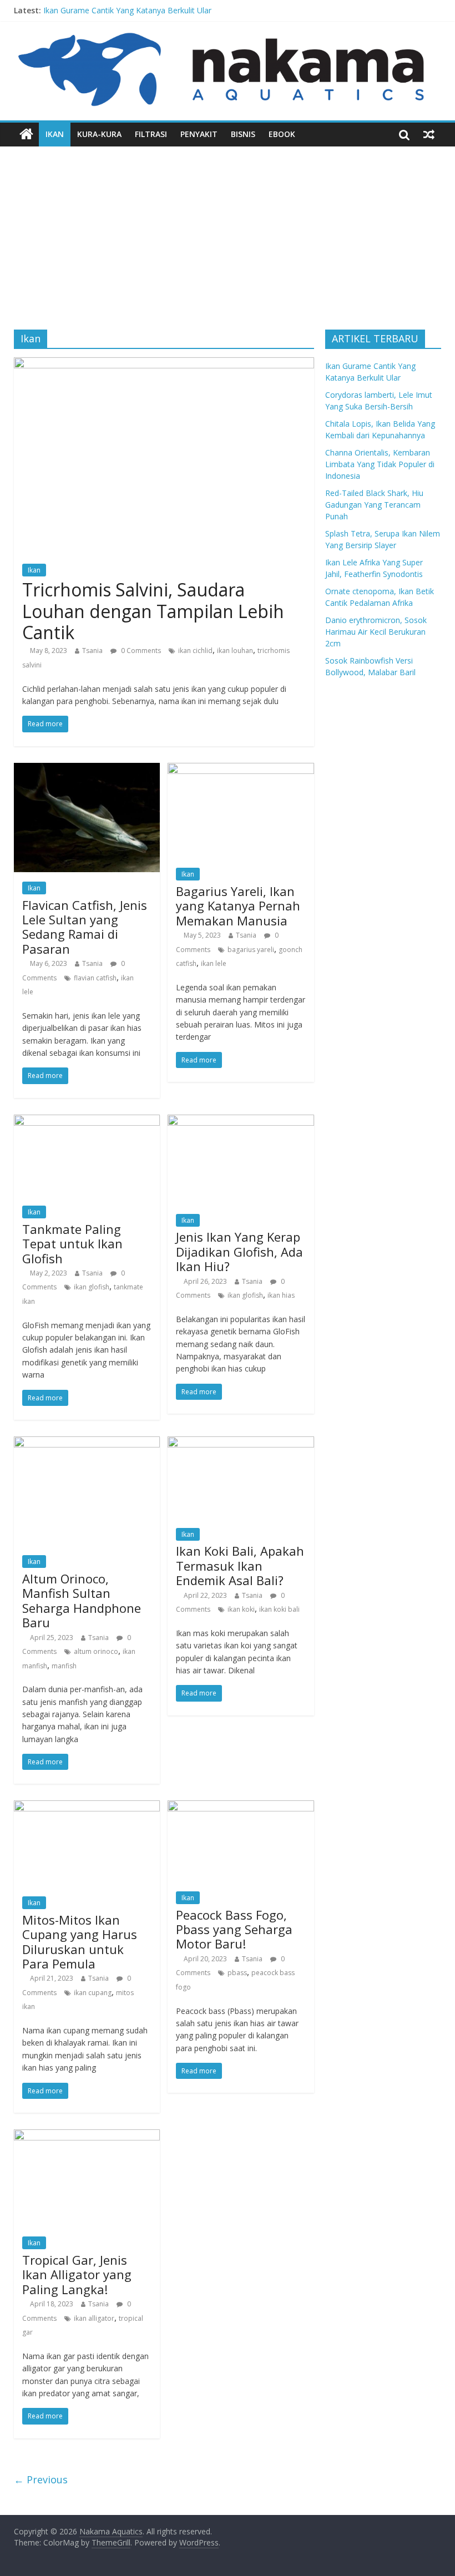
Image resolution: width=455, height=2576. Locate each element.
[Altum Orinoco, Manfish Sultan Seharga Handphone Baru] (87, 1443)
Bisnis (243, 134)
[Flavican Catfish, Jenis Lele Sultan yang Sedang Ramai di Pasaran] (87, 770)
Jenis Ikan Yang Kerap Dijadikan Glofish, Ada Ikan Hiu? (239, 1251)
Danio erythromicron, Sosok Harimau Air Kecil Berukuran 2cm (376, 632)
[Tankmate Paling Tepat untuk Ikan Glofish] (87, 1121)
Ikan (55, 134)
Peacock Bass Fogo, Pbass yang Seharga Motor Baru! (234, 1929)
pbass (237, 1973)
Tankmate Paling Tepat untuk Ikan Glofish (72, 1244)
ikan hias (281, 1295)
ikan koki (241, 1609)
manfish (64, 1666)
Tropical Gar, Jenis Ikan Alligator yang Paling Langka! (77, 2274)
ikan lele (214, 963)
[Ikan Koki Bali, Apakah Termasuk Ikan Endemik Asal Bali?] (241, 1443)
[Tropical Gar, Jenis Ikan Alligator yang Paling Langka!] (87, 2136)
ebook (282, 134)
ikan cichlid (195, 651)
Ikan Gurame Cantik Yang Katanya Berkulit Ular (127, 10)
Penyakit (199, 134)
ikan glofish (92, 1287)
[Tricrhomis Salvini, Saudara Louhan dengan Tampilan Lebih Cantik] (164, 364)
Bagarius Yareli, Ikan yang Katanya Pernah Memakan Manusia (238, 906)
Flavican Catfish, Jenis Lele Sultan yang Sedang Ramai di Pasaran (85, 927)
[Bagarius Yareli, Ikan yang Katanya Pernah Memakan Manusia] (241, 770)
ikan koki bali (279, 1609)
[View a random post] (429, 134)
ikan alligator (94, 2318)
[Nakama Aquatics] (26, 134)
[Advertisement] (228, 230)
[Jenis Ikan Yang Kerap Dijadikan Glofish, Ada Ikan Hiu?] (241, 1121)
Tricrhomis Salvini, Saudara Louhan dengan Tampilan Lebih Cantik (153, 611)
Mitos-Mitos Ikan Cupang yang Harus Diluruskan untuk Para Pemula (80, 1942)
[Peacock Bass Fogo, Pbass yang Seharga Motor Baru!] (241, 1807)
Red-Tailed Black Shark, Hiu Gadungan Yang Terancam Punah (374, 505)
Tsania (92, 651)
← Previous (41, 2479)
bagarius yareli (251, 950)
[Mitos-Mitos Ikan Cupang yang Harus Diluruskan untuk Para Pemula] (87, 1807)
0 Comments (140, 651)
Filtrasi (151, 134)
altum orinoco (96, 1651)
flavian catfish (95, 978)
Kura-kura (99, 134)
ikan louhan (235, 651)
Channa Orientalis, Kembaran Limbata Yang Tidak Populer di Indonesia (380, 464)
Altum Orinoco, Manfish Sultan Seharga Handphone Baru (82, 1600)
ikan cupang (93, 1993)
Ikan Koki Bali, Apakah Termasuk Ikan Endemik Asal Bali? (240, 1565)
